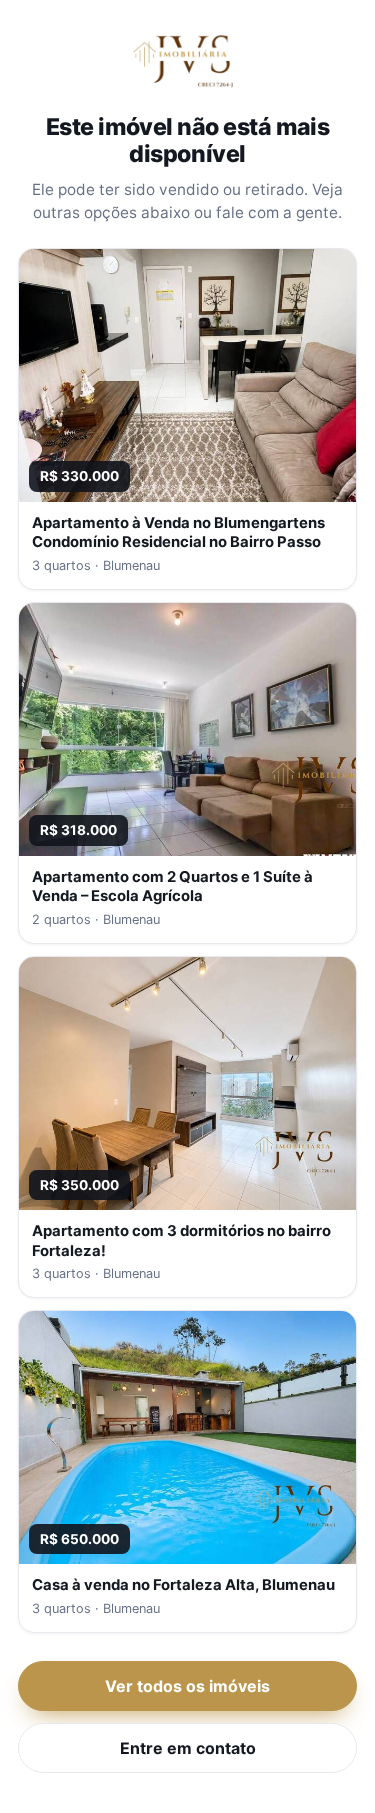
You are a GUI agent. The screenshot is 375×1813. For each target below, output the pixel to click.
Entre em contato (188, 1748)
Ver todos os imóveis (187, 1686)
